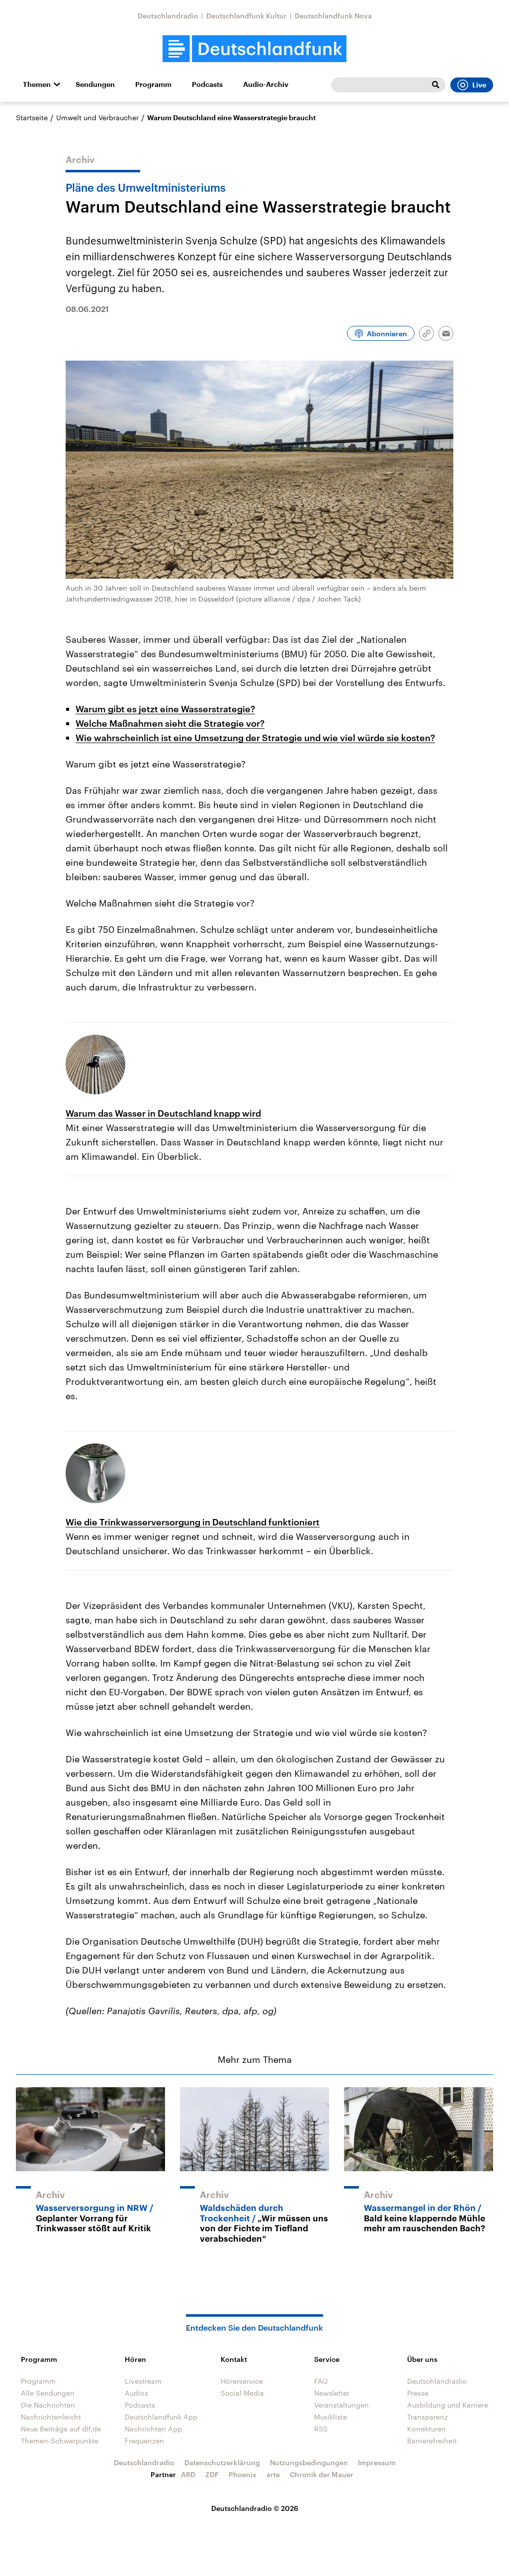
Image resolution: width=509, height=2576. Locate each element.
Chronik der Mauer (322, 2474)
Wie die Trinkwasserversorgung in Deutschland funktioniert (193, 1522)
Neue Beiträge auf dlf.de (61, 2429)
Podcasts (207, 84)
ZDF (212, 2474)
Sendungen (95, 84)
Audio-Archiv (266, 84)
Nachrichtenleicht (51, 2417)
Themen (37, 84)
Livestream (143, 2381)
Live (479, 85)
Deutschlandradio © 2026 (255, 2508)
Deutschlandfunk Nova (333, 16)
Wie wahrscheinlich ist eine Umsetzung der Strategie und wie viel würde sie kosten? (255, 738)
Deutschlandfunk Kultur (247, 16)
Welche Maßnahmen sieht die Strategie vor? (170, 723)
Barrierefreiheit (432, 2441)
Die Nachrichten (48, 2405)
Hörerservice (242, 2381)
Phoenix (243, 2474)
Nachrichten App (153, 2429)
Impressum (377, 2462)
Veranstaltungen (341, 2405)
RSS (321, 2429)
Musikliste (331, 2417)
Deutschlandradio (168, 16)
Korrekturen (426, 2429)
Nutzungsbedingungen (309, 2462)
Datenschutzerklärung (222, 2462)
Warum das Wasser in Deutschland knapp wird (163, 1113)
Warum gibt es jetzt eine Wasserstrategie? (165, 709)
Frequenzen (144, 2441)
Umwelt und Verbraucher (97, 117)
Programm (153, 84)
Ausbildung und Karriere (448, 2405)
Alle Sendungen (48, 2393)
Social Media (242, 2393)
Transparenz (427, 2417)
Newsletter (332, 2393)
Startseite (32, 117)
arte (273, 2474)
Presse (418, 2393)
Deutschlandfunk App (161, 2417)
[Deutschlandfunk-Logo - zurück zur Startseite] (254, 49)
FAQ (321, 2381)
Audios (136, 2393)
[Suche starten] (435, 85)
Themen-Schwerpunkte (60, 2441)
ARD (188, 2474)
